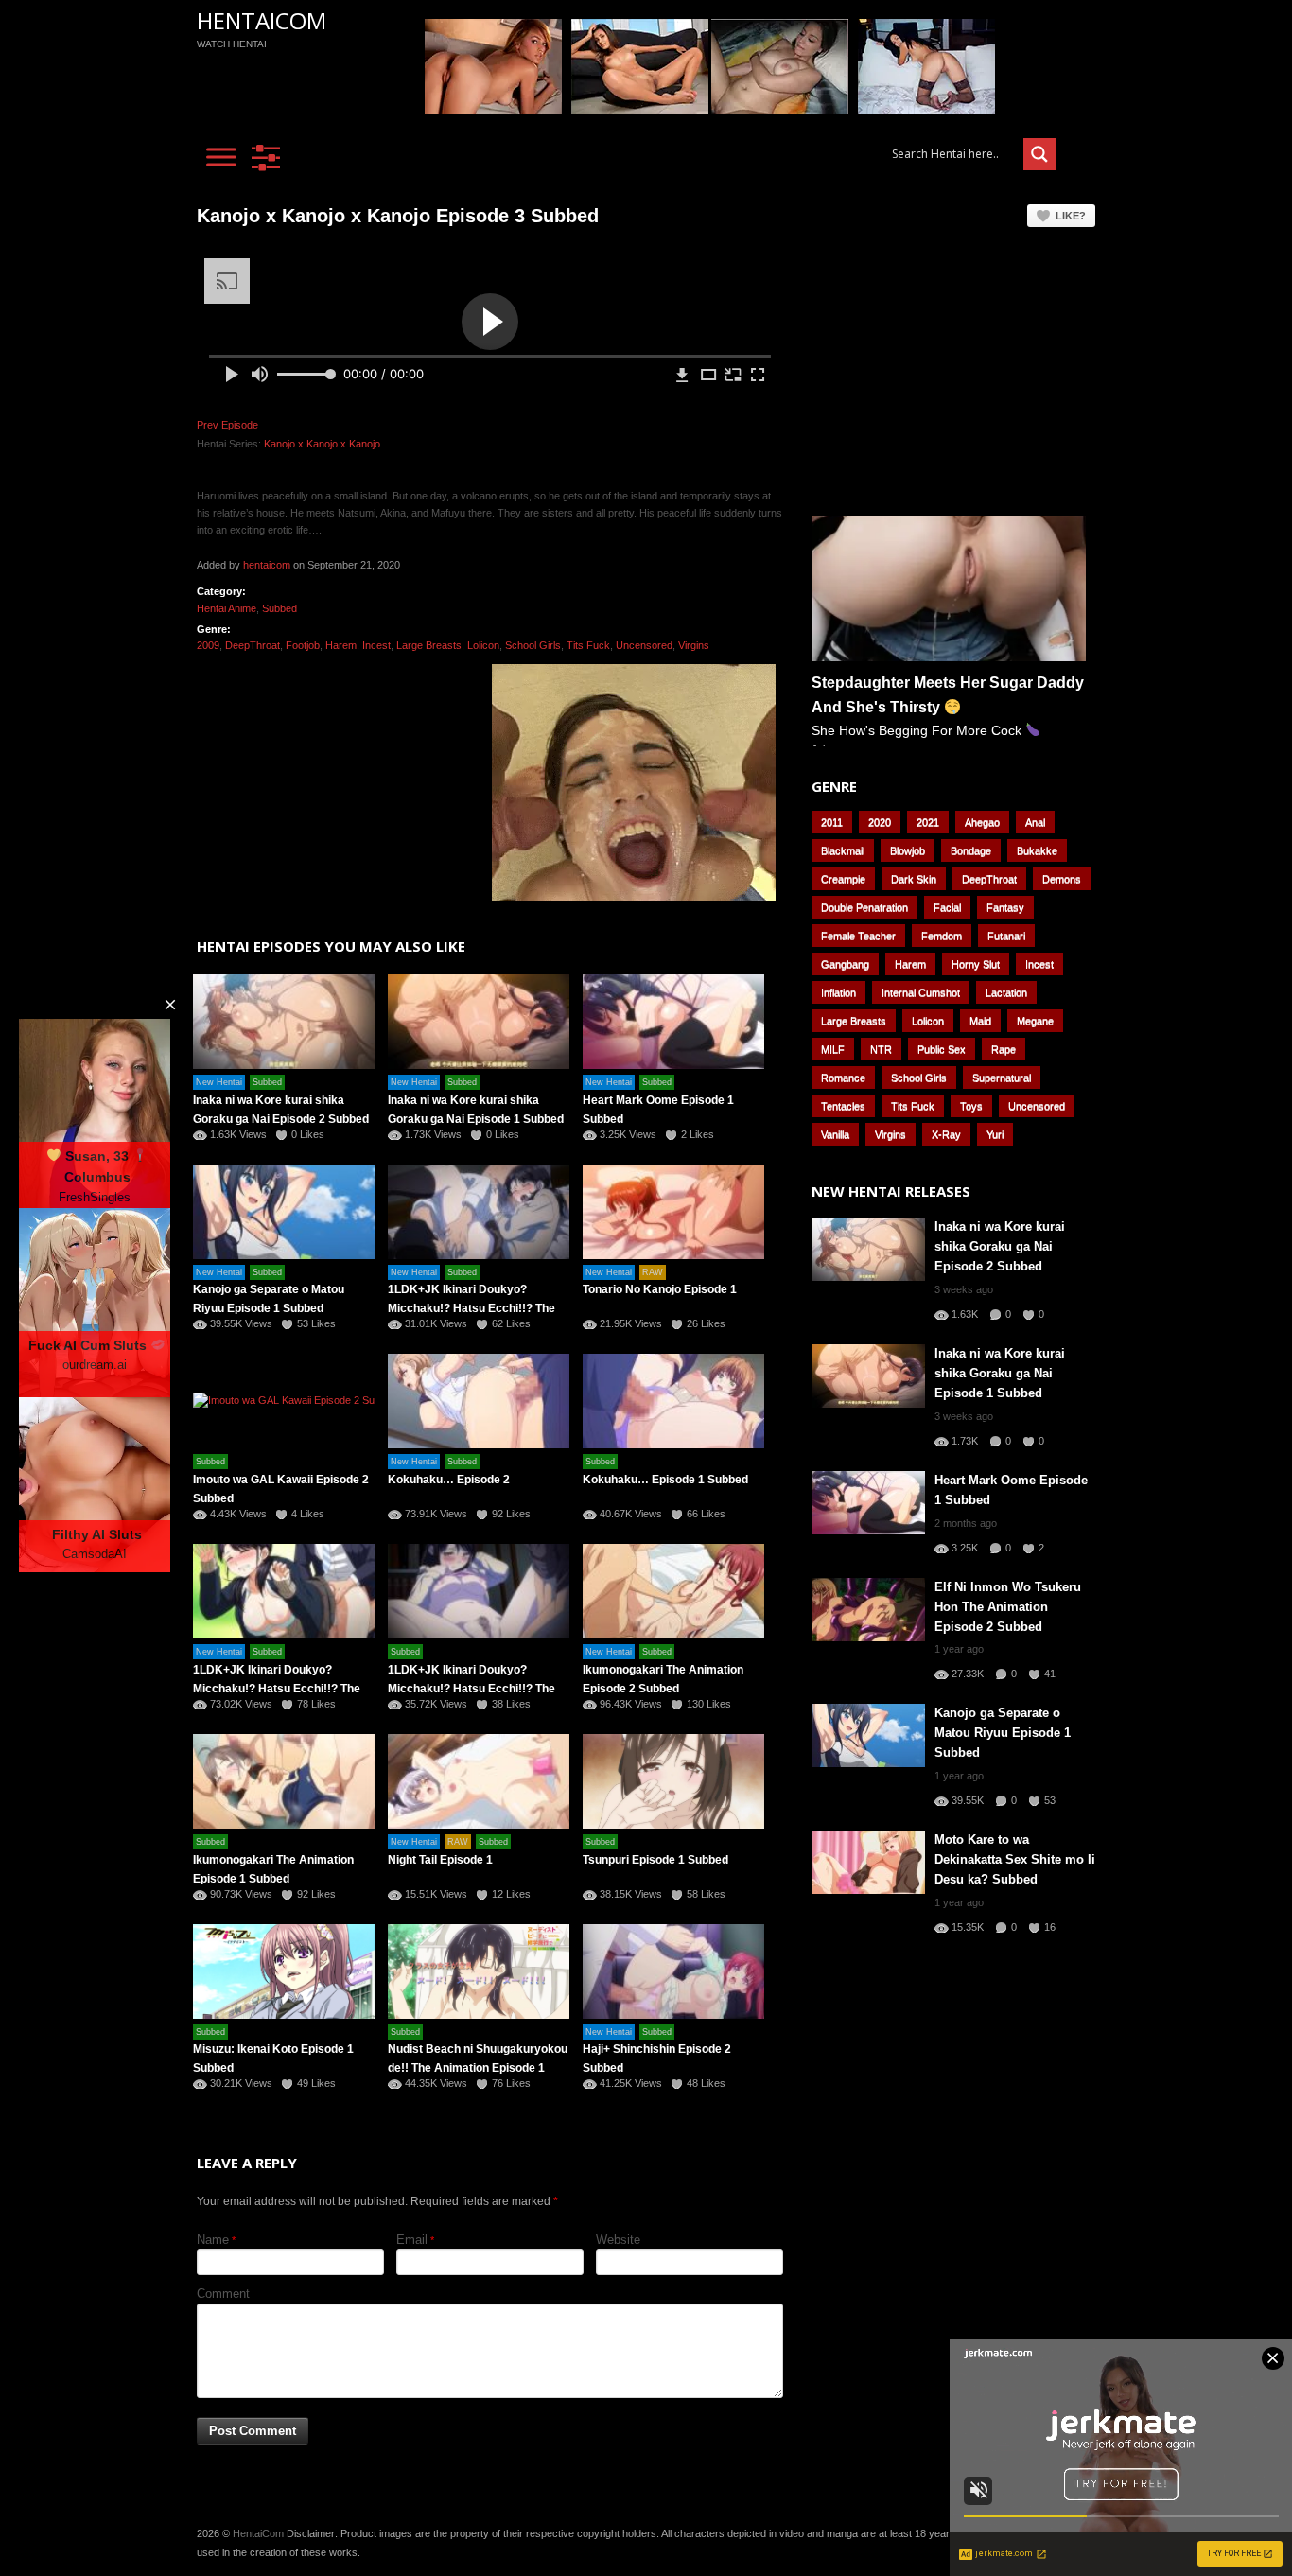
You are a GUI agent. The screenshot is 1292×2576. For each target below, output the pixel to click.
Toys (971, 1106)
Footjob (303, 645)
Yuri (995, 1134)
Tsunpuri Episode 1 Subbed (655, 1860)
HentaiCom (262, 20)
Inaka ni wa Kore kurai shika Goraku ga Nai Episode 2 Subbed (1000, 1246)
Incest (376, 645)
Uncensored (644, 645)
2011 (832, 822)
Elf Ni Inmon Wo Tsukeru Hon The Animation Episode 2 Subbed (1008, 1607)
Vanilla (835, 1134)
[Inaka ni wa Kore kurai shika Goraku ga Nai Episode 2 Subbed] (284, 1022)
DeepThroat (253, 645)
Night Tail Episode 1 (440, 1860)
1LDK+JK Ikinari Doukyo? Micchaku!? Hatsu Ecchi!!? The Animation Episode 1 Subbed (471, 1689)
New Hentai (219, 1082)
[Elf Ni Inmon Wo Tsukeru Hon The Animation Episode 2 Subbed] (868, 1610)
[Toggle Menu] (221, 157)
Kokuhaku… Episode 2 (449, 1480)
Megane (1035, 1021)
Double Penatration (864, 907)
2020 (880, 822)
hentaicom (267, 565)
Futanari (1006, 936)
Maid (980, 1021)
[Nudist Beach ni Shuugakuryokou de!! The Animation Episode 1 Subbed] (479, 1971)
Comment (223, 2294)
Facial (947, 907)
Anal (1035, 822)
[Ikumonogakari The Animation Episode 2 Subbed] (673, 1591)
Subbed (279, 608)
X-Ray (946, 1134)
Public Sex (942, 1049)
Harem (341, 645)
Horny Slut (976, 964)
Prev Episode (227, 425)
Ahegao (982, 822)
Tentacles (843, 1106)
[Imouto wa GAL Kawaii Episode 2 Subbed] (284, 1401)
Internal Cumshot (921, 992)
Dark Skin (914, 879)
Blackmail (843, 850)
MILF (833, 1049)
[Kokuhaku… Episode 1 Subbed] (673, 1401)
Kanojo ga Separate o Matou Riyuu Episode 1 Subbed (1003, 1733)
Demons (1062, 879)
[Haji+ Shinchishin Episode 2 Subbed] (673, 1971)
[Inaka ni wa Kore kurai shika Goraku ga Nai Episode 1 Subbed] (479, 1022)
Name (213, 2240)
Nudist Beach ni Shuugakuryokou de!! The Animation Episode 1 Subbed (478, 2068)
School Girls (533, 645)
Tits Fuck (588, 645)
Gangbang (845, 964)
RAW (653, 1272)
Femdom (942, 936)
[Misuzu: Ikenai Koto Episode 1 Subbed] (284, 1971)
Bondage (971, 850)
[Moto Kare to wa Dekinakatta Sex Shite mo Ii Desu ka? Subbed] (868, 1862)
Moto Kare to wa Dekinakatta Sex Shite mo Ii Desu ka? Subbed (1015, 1859)
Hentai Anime (227, 608)
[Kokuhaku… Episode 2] (479, 1401)
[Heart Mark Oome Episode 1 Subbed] (673, 1022)
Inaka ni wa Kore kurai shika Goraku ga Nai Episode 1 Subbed (1000, 1373)
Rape (1004, 1049)
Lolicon (483, 645)
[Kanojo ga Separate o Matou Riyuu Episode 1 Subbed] (284, 1212)
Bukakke (1037, 850)
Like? (1071, 216)
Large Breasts (429, 645)
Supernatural (1002, 1078)
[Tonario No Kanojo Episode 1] (673, 1212)
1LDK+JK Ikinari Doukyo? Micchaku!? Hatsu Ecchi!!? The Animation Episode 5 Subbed (471, 1308)
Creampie (843, 879)
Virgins (694, 645)
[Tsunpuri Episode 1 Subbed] (673, 1781)
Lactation (1006, 992)
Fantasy (1005, 907)
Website (618, 2240)
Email (412, 2240)
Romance (843, 1078)
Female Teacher (858, 936)
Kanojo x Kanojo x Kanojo (322, 444)
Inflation (838, 992)
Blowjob (908, 850)
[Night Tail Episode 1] (479, 1781)
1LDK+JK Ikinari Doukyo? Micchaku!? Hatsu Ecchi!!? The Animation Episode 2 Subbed (277, 1689)
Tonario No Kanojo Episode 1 (660, 1289)
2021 (928, 822)
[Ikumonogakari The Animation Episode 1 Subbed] (284, 1781)
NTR (881, 1049)
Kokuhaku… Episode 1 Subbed (665, 1480)
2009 (208, 645)
